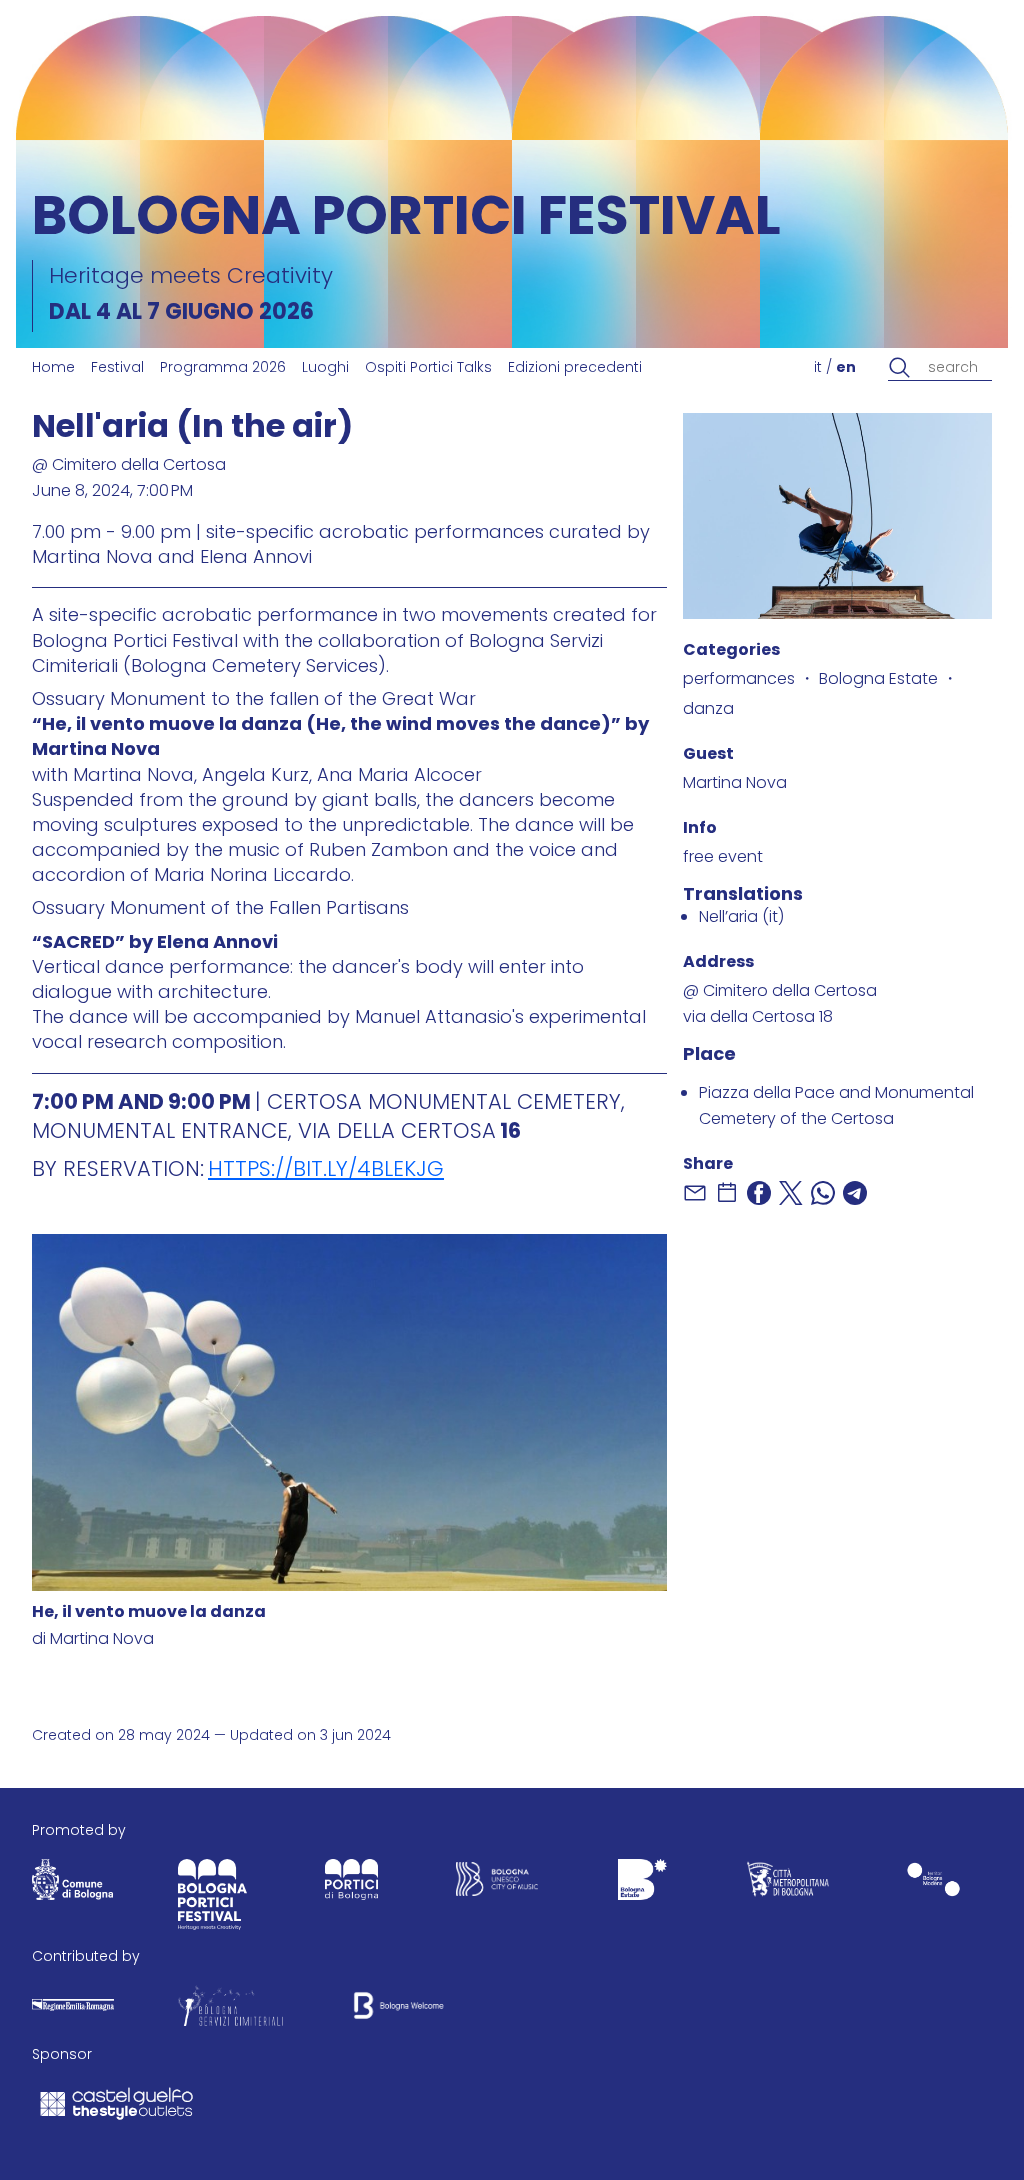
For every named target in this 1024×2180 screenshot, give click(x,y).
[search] (900, 368)
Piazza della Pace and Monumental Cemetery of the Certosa (836, 1107)
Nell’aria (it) (741, 918)
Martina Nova (735, 784)
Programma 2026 (223, 368)
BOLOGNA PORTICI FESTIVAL (406, 221)
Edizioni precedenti (575, 368)
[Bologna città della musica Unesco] (497, 1884)
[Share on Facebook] (759, 1193)
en (846, 368)
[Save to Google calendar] (727, 1193)
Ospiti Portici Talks (428, 368)
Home (53, 368)
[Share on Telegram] (855, 1193)
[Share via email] (695, 1193)
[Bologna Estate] (643, 1884)
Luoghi (325, 368)
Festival (117, 368)
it (818, 368)
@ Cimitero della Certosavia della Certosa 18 (780, 1005)
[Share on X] (791, 1193)
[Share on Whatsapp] (823, 1193)
